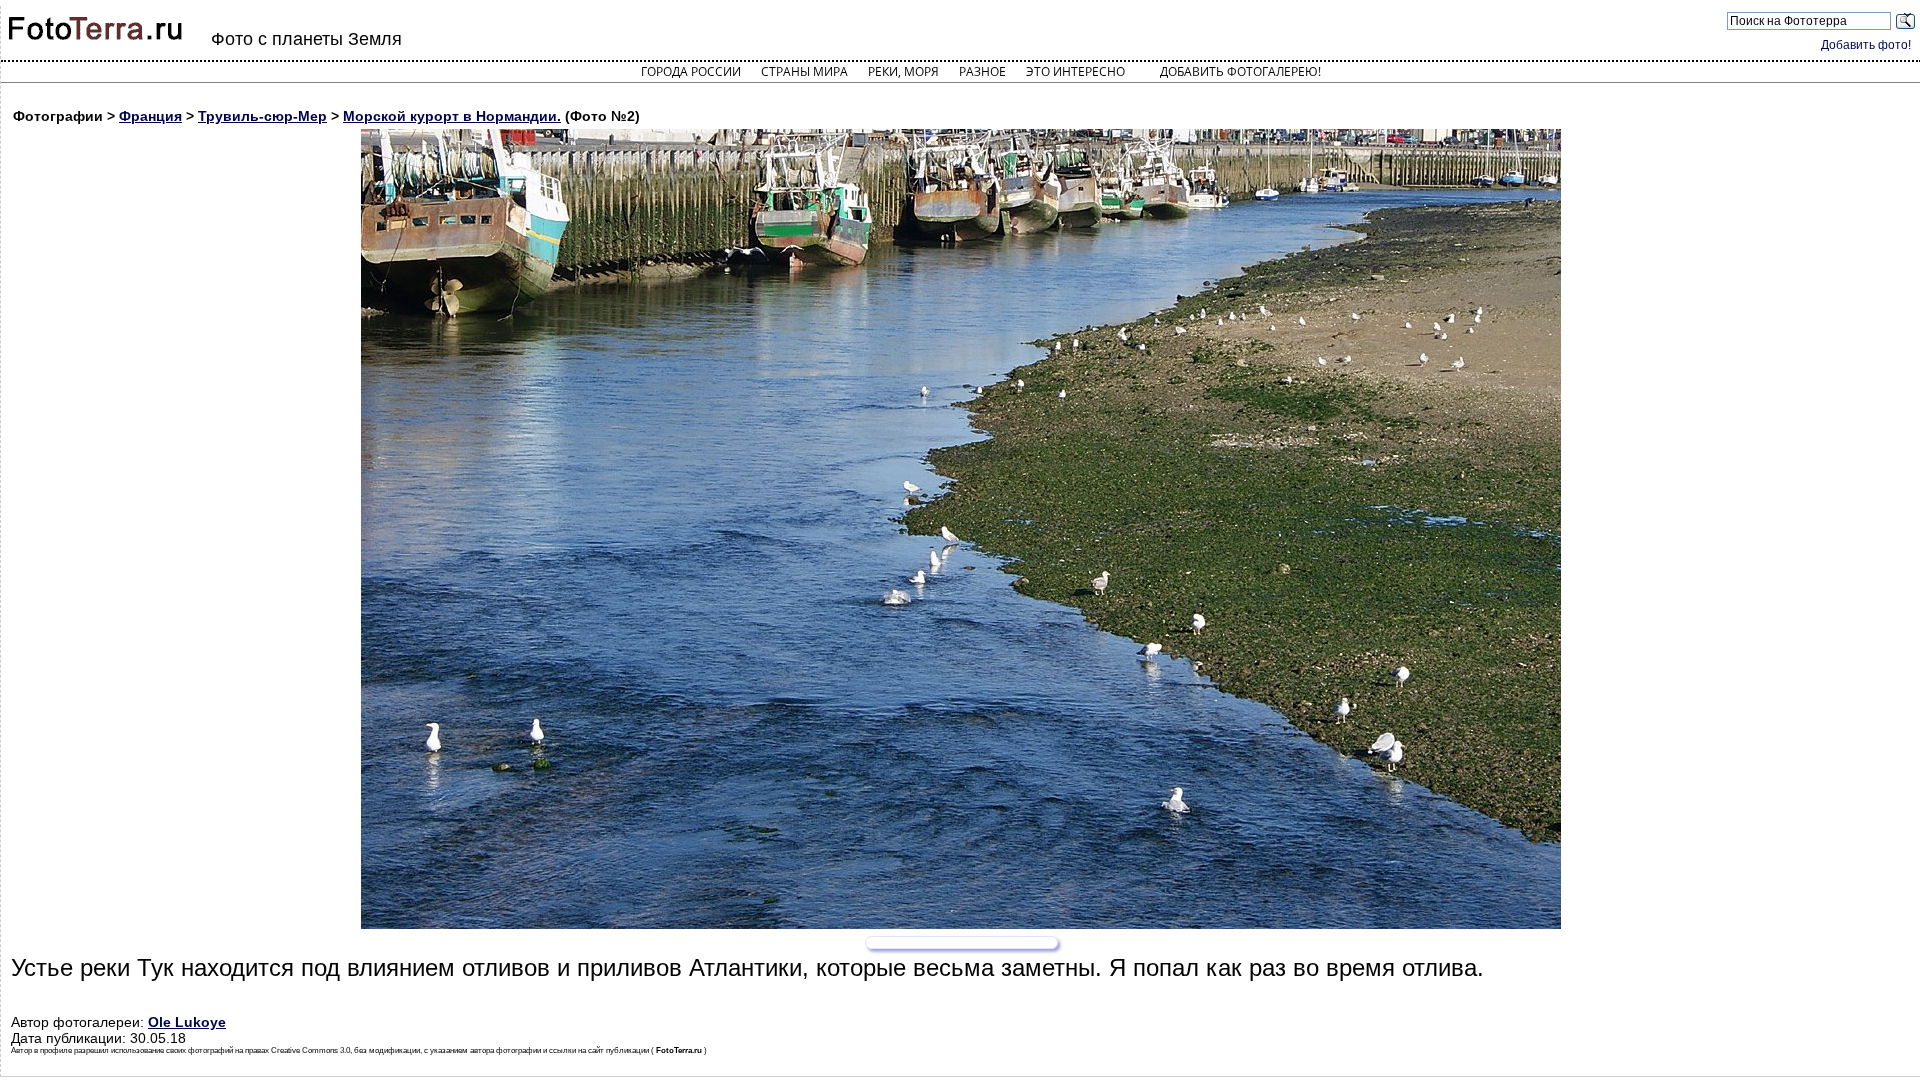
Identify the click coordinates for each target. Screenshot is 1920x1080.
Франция (150, 116)
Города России (691, 71)
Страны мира (804, 71)
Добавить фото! (1866, 45)
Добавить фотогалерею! (1240, 71)
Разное (982, 71)
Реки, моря (903, 71)
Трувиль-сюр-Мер (262, 116)
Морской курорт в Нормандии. (452, 116)
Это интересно (1075, 71)
